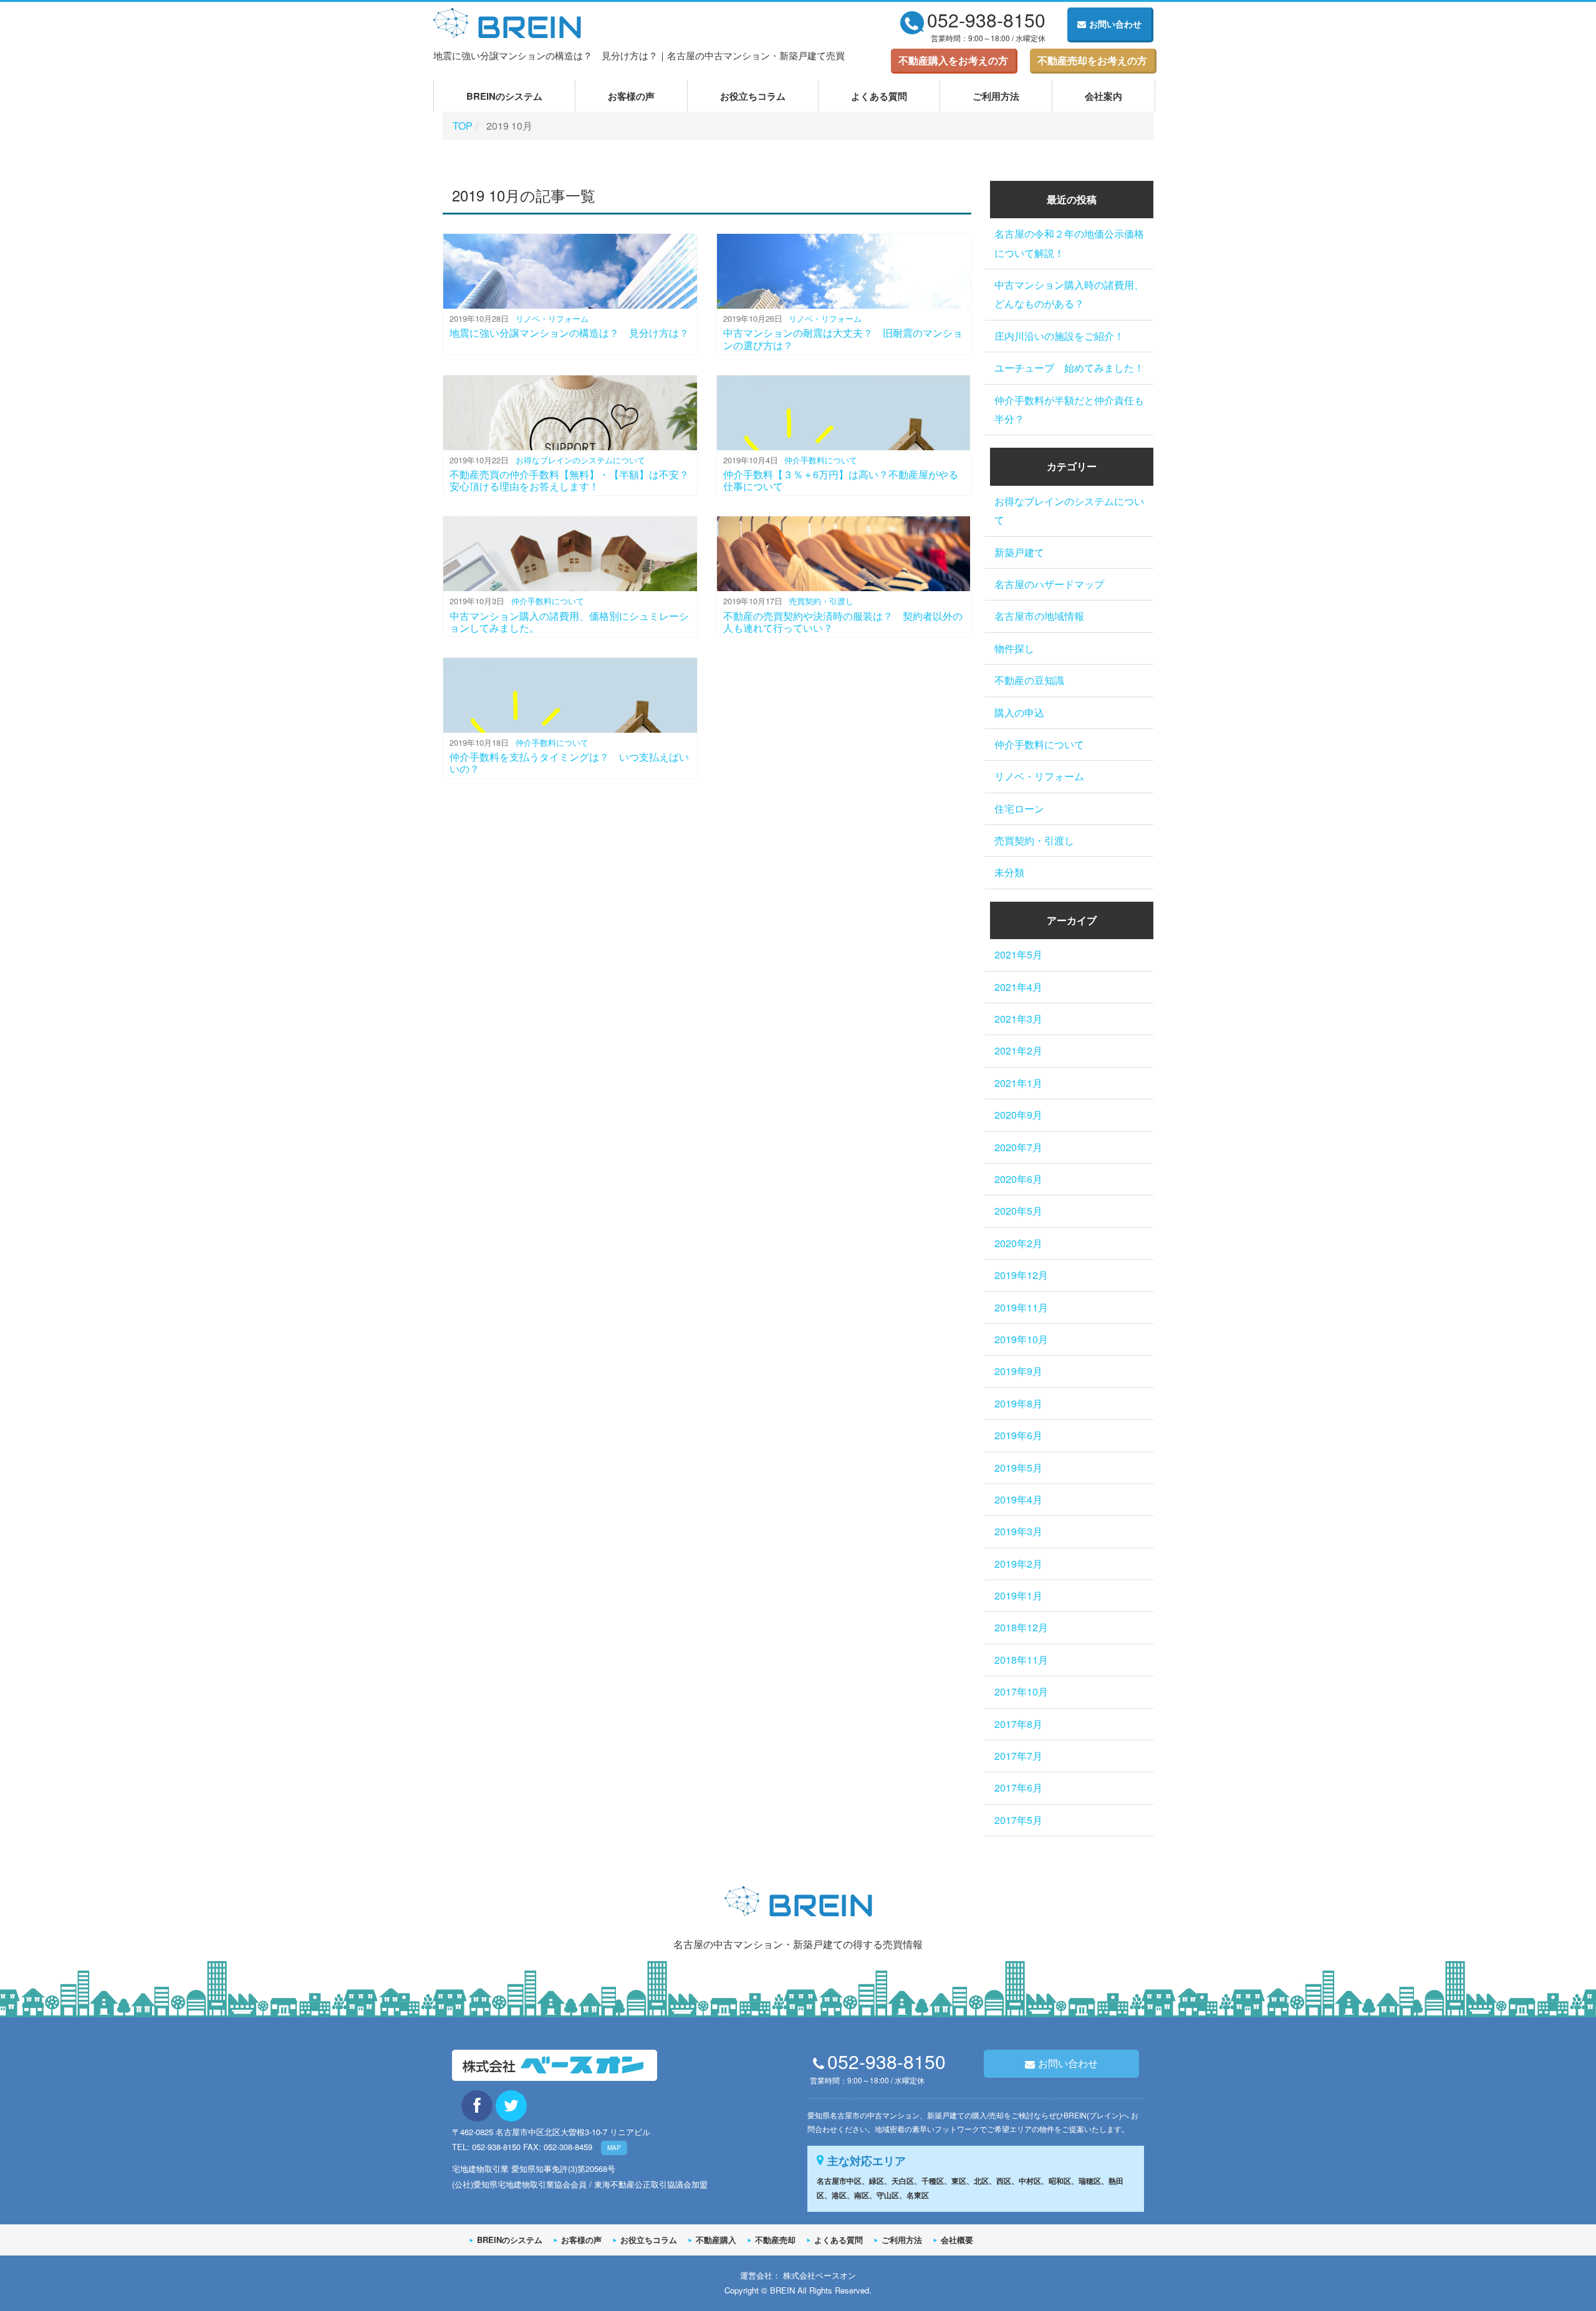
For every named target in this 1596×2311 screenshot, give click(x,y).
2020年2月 (1018, 1243)
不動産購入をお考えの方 (953, 60)
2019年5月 (1018, 1468)
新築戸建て (1019, 552)
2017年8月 (1018, 1724)
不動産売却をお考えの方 (1092, 60)
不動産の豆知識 (1029, 680)
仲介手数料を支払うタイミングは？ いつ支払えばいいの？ (569, 763)
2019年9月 (1018, 1371)
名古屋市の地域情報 (1039, 616)
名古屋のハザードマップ (1049, 584)
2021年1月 (1018, 1083)
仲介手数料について (821, 460)
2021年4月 (1018, 987)
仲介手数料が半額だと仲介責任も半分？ (1069, 409)
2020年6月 (1018, 1179)
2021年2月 (1018, 1050)
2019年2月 (1018, 1564)
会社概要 (957, 2240)
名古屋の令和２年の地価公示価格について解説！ (1069, 243)
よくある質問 (879, 96)
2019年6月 (1018, 1435)
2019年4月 (1018, 1499)
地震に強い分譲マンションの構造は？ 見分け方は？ (569, 333)
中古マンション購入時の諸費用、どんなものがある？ (1069, 294)
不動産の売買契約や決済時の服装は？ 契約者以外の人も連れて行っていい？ (843, 622)
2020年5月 (1018, 1211)
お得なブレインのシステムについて (580, 460)
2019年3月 (1018, 1531)
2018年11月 (1021, 1660)
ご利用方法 (996, 96)
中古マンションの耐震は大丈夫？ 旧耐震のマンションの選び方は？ (843, 339)
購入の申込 (1019, 712)
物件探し (1014, 648)
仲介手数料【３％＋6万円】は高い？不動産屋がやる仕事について (841, 480)
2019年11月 (1021, 1307)
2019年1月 (1018, 1595)
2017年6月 (1018, 1788)
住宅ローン (1019, 808)
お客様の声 (631, 96)
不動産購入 (716, 2240)
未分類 (1009, 872)
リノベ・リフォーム (552, 318)
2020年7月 (1018, 1147)
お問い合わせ (1115, 24)
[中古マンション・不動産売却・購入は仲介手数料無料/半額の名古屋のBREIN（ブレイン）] (507, 21)
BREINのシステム (504, 96)
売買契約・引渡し (821, 601)
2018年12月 (1021, 1627)
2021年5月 (1018, 954)
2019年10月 (1021, 1339)
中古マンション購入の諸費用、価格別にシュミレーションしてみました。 (569, 622)
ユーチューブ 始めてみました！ (1069, 368)
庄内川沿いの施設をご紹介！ (1059, 336)
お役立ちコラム (753, 96)
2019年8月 (1018, 1403)
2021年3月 (1018, 1019)
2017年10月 (1021, 1691)
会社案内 (1103, 96)
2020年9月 (1018, 1115)
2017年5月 (1018, 1820)
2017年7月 (1018, 1756)
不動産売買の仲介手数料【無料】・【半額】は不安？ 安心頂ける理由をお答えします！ (574, 480)
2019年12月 (1021, 1275)
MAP (614, 2148)
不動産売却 (775, 2240)
